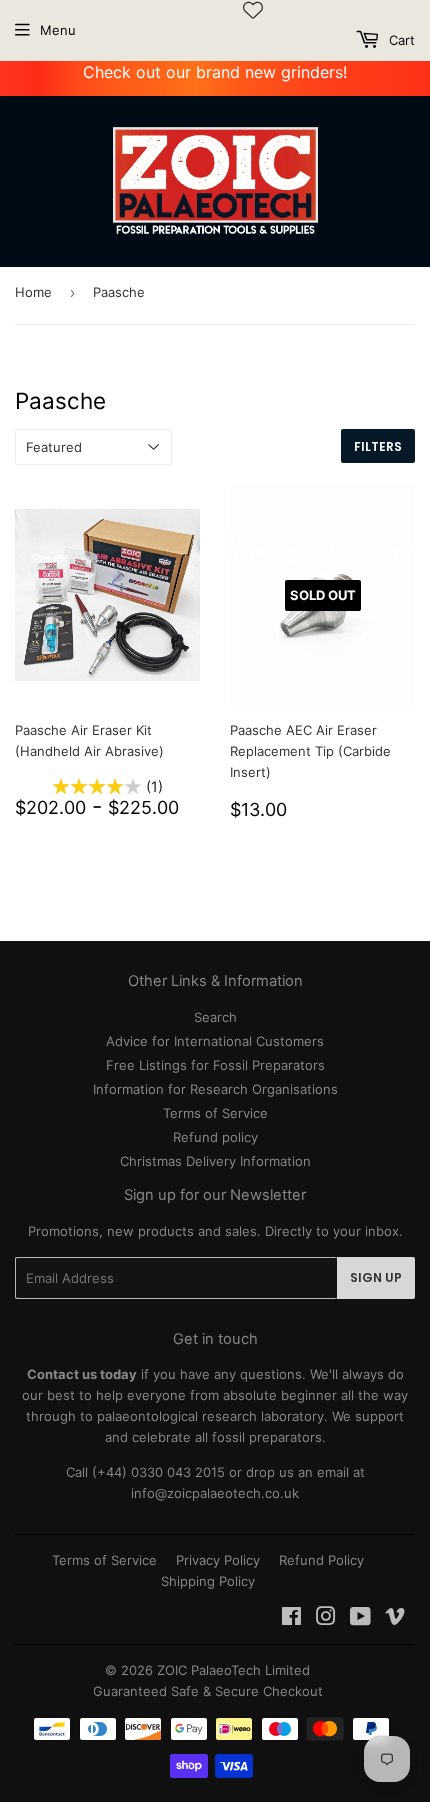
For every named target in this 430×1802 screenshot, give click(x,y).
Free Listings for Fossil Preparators (215, 1065)
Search (215, 1017)
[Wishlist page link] (253, 10)
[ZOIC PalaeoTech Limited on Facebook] (291, 1619)
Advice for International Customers (215, 1041)
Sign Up (376, 1277)
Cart (400, 40)
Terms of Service (215, 1113)
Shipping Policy (208, 1581)
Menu (58, 30)
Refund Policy (321, 1560)
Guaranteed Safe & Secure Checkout (208, 1691)
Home (33, 292)
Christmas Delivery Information (215, 1161)
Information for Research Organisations (215, 1089)
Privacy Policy (218, 1560)
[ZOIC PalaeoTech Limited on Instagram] (326, 1619)
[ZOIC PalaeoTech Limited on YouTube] (360, 1619)
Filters (378, 446)
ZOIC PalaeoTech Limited (233, 1670)
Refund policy (215, 1137)
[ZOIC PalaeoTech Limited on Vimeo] (395, 1619)
